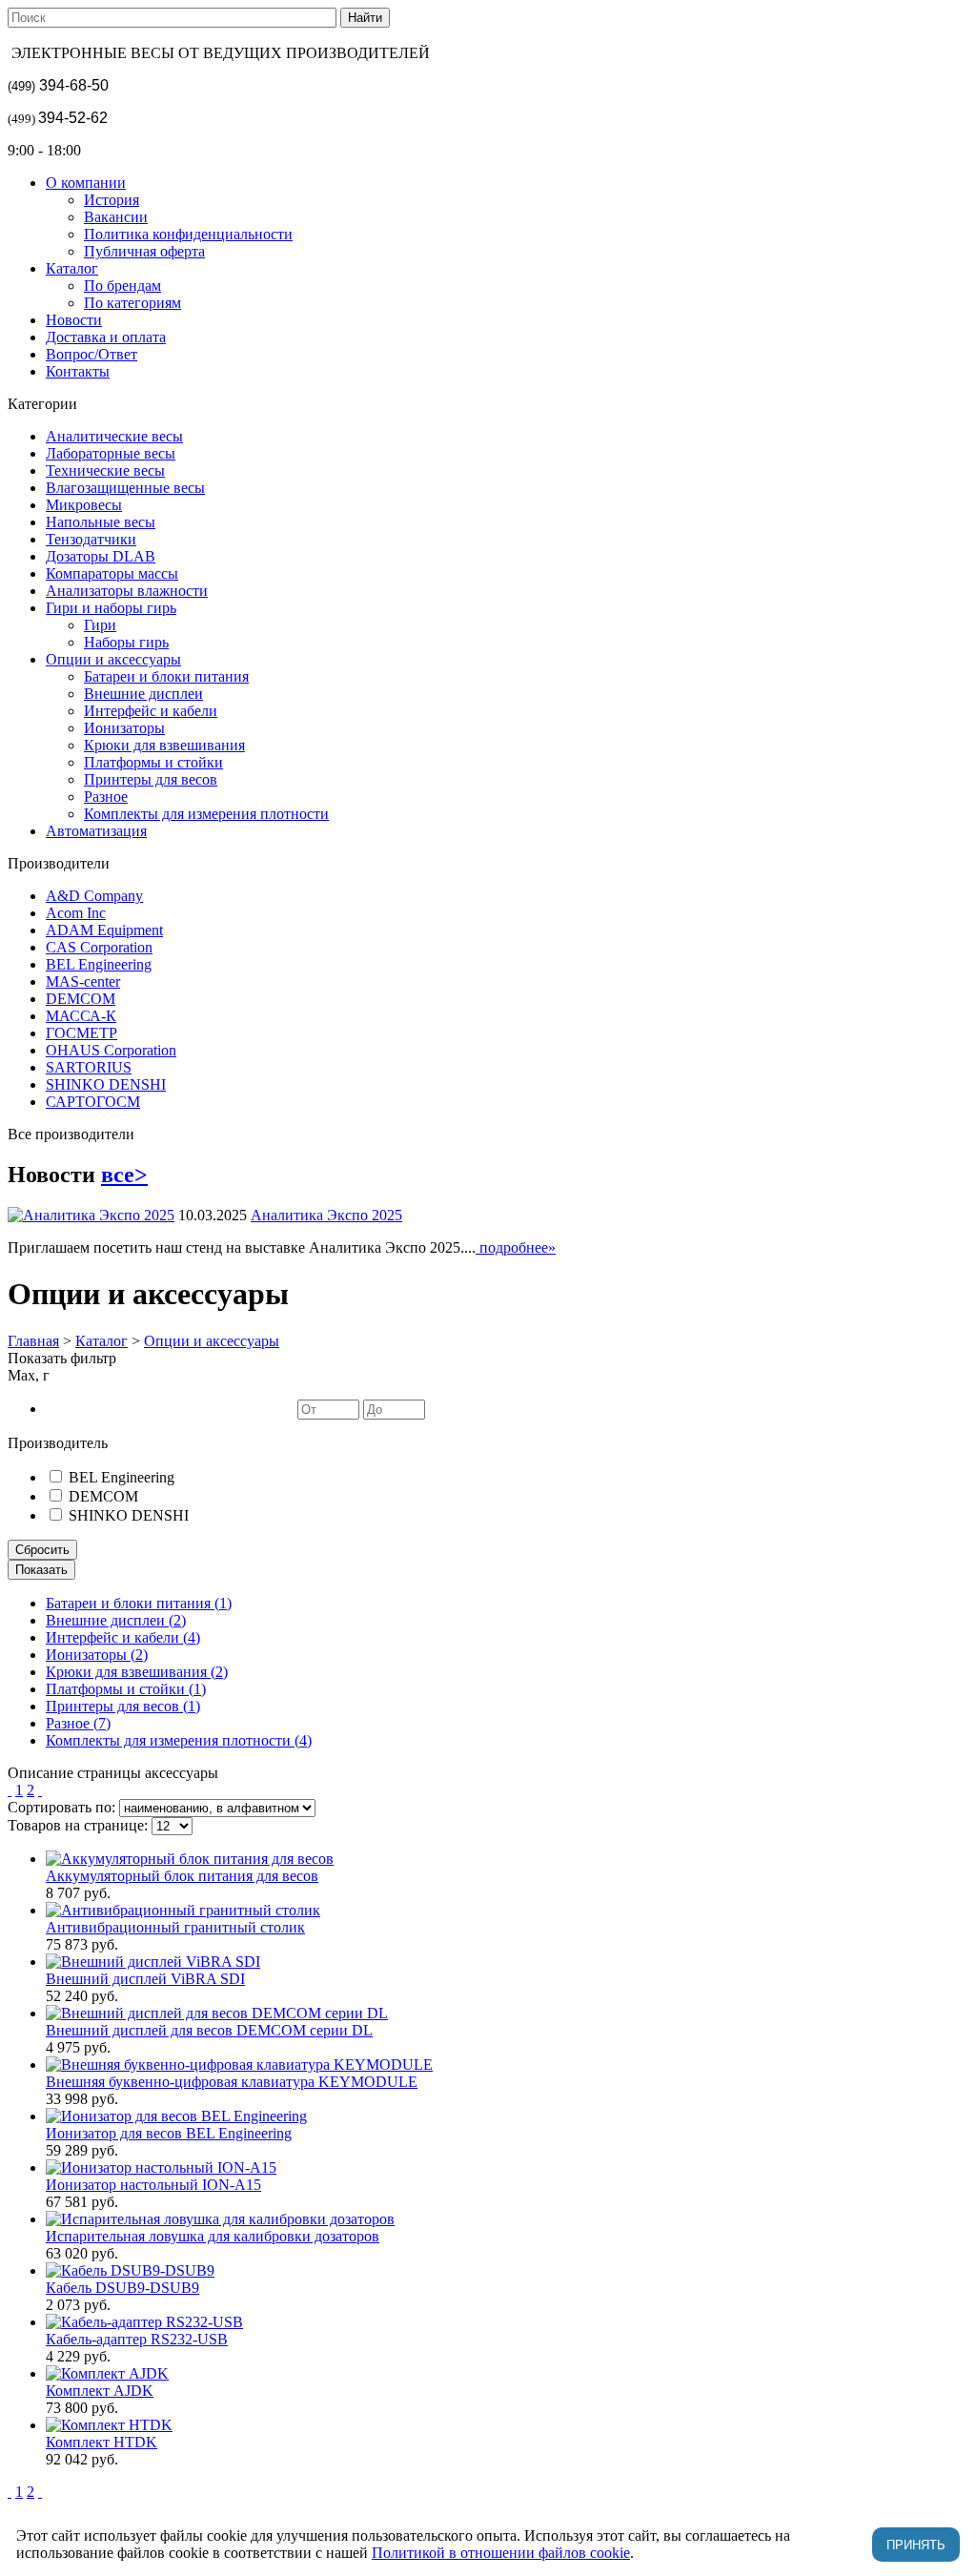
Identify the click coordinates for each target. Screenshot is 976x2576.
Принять (916, 2545)
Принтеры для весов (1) (123, 1706)
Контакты (78, 371)
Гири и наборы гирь (111, 608)
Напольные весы (101, 522)
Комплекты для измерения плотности (206, 814)
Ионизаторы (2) (97, 1655)
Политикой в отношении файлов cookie (501, 2553)
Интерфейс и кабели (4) (123, 1637)
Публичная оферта (144, 251)
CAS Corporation (99, 947)
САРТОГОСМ (93, 1102)
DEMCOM (81, 999)
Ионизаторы (124, 728)
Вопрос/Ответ (91, 354)
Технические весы (105, 470)
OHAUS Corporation (111, 1050)
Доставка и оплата (106, 337)
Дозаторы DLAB (101, 556)
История (112, 200)
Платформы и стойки (153, 762)
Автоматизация (96, 831)
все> (124, 1175)
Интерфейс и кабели (151, 711)
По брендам (122, 286)
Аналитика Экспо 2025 (326, 1215)
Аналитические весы (114, 436)
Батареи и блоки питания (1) (139, 1603)
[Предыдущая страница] (10, 1790)
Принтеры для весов (151, 779)
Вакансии (116, 217)
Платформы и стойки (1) (126, 1689)
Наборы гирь (126, 642)
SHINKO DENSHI (106, 1084)
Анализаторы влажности (127, 591)
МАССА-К (81, 1016)
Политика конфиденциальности (188, 234)
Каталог (72, 268)
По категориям (132, 303)
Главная (33, 1341)
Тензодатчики (91, 539)
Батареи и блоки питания (166, 676)
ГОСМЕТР (81, 1033)
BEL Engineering (99, 964)
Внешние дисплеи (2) (116, 1620)
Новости (74, 320)
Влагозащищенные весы (125, 488)
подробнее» (516, 1247)
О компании (86, 183)
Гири (100, 625)
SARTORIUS (89, 1067)
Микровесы (84, 505)
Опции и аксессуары (113, 659)
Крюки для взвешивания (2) (137, 1672)
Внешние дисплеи (143, 694)
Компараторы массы (112, 573)
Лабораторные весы (111, 453)
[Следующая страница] (40, 1790)
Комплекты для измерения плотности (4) (179, 1740)
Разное (106, 797)
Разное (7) (78, 1723)
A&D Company (94, 896)
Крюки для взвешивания (164, 745)
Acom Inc (76, 913)
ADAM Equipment (104, 930)
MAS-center (83, 981)
